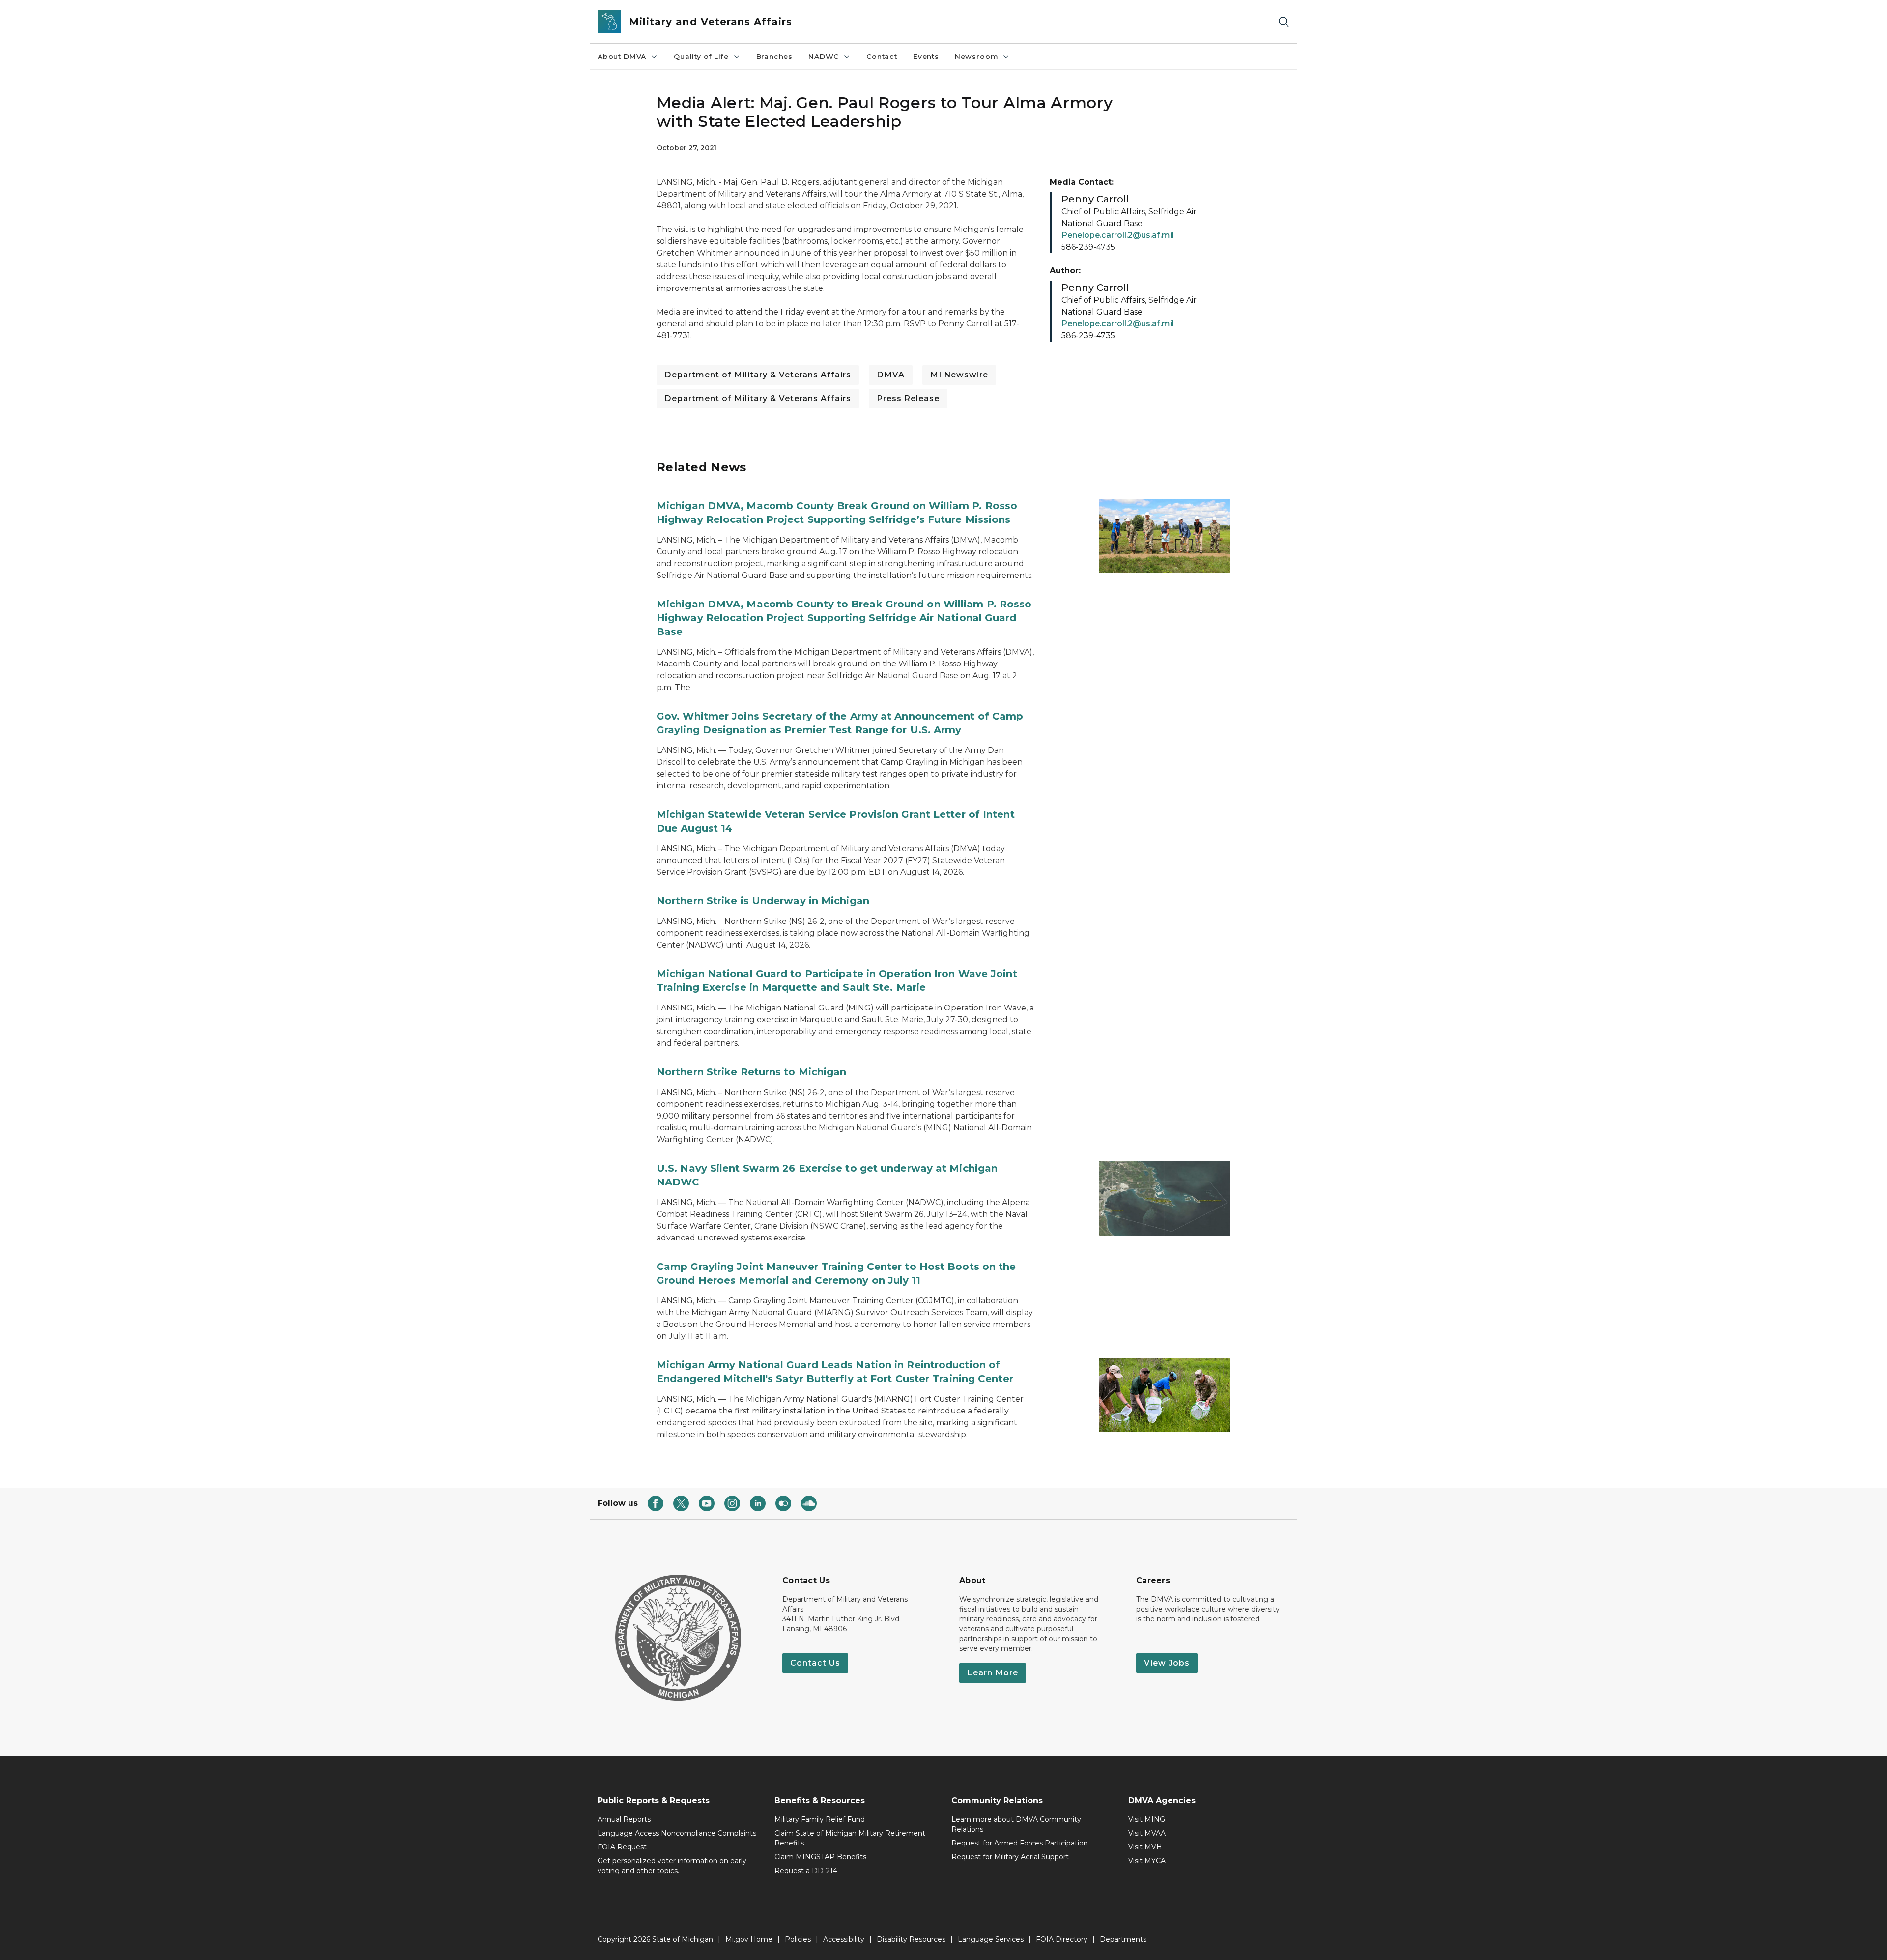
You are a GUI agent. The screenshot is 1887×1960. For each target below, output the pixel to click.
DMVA (891, 375)
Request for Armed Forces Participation (1020, 1843)
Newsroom (977, 57)
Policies (798, 1939)
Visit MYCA (1147, 1861)
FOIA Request (622, 1847)
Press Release (908, 398)
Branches (775, 57)
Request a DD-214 (806, 1871)
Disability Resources (911, 1939)
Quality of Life (701, 57)
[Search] (1284, 22)
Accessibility (844, 1939)
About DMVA (622, 57)
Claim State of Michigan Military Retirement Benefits (850, 1838)
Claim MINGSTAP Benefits (820, 1857)
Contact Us (815, 1663)
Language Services (991, 1939)
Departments (1123, 1939)
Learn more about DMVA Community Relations (1016, 1824)
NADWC (824, 57)
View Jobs (1167, 1663)
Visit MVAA (1147, 1833)
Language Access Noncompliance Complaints (677, 1833)
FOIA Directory (1062, 1939)
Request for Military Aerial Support (1010, 1857)
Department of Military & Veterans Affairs (758, 375)
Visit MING (1147, 1819)
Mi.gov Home (749, 1939)
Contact (882, 57)
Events (926, 57)
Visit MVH (1145, 1847)
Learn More (993, 1673)
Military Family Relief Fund (820, 1819)
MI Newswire (959, 375)
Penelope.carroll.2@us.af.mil (1118, 235)
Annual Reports (624, 1819)
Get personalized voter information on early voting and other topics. (672, 1866)
